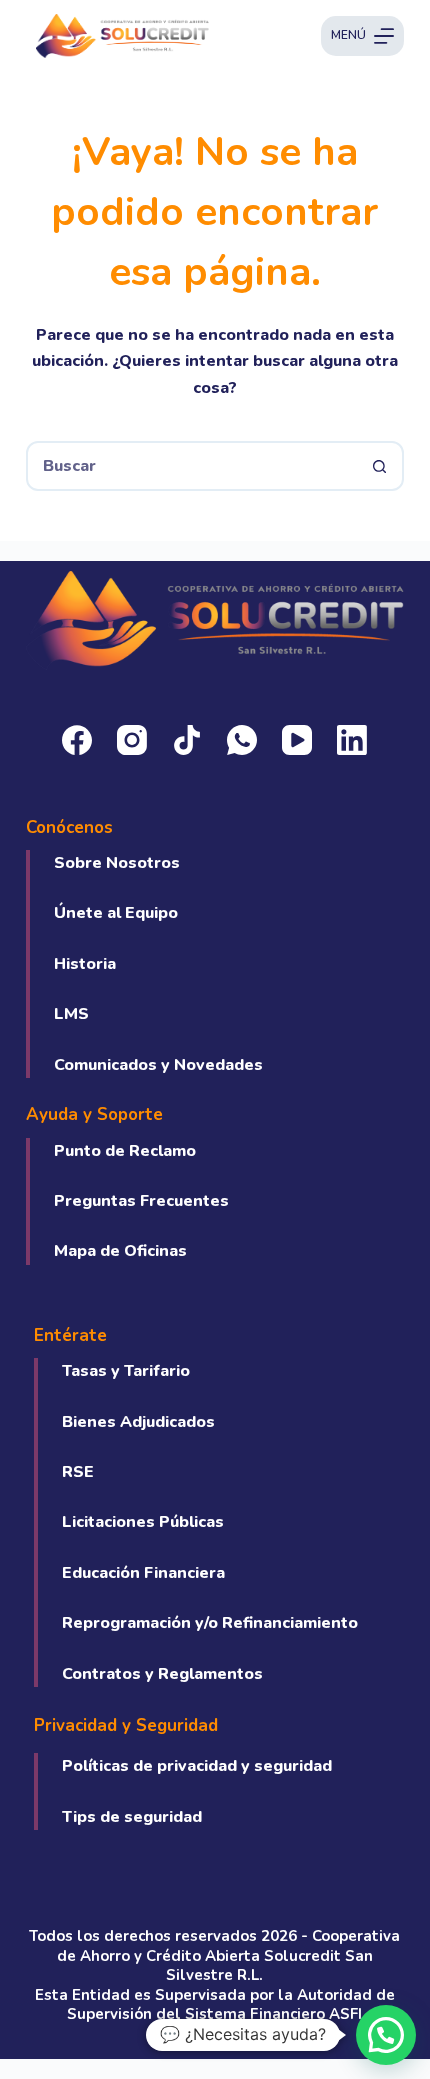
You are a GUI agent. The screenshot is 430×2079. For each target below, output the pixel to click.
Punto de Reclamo (125, 1151)
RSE (78, 1472)
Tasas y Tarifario (126, 1371)
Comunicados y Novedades (158, 1065)
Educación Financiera (143, 1573)
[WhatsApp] (242, 740)
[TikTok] (187, 740)
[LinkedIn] (352, 740)
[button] (386, 2035)
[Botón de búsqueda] (379, 466)
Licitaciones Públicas (143, 1522)
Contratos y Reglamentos (162, 1674)
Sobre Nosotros (117, 863)
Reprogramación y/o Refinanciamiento (210, 1623)
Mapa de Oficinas (120, 1251)
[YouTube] (297, 740)
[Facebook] (77, 740)
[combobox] (192, 466)
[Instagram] (132, 740)
